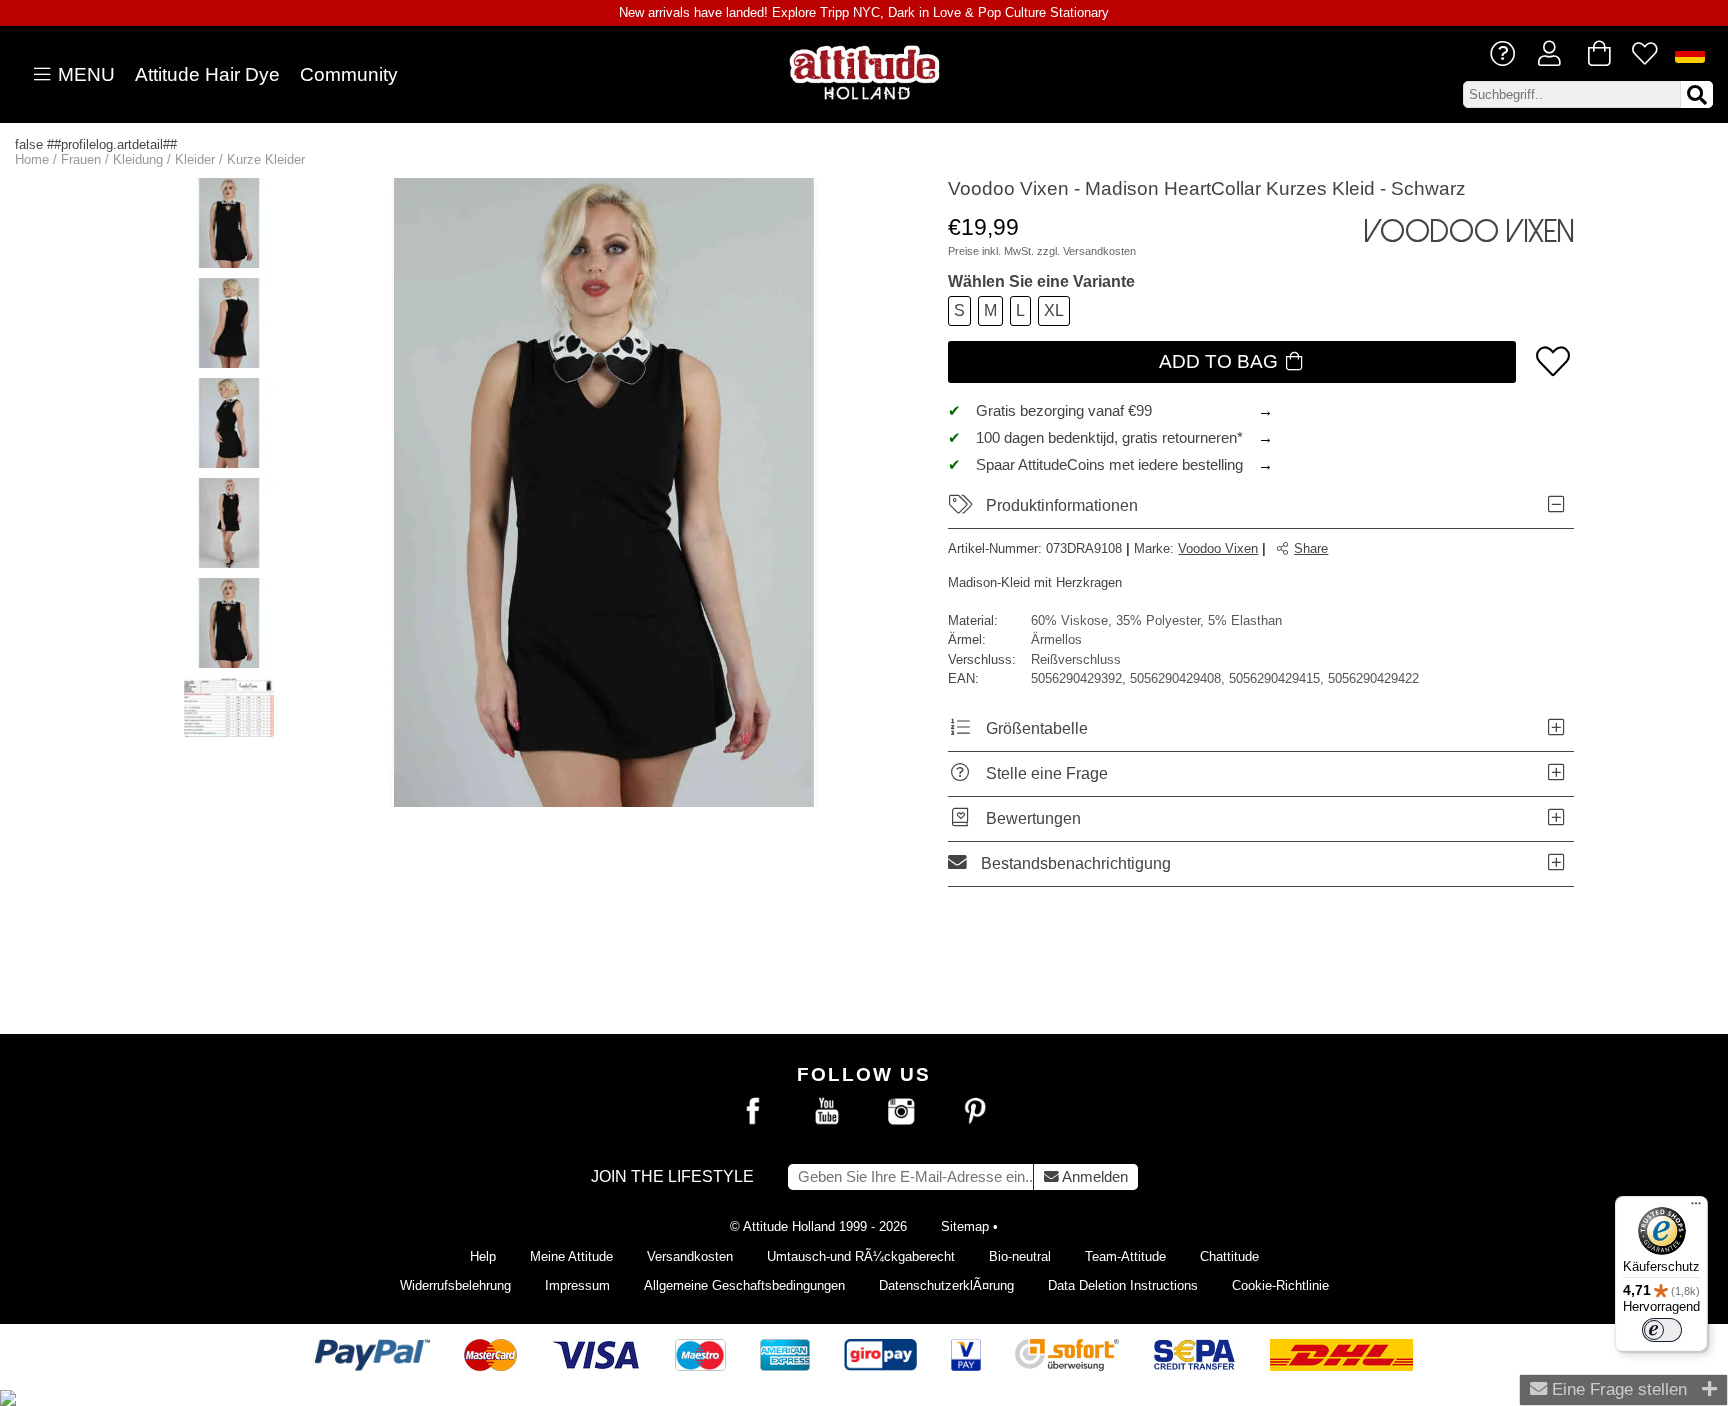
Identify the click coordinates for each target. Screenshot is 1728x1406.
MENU (84, 74)
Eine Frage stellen (1617, 1389)
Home (32, 159)
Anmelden (1093, 1177)
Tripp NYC (850, 12)
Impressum (577, 1285)
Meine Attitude (571, 1256)
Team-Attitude (1125, 1256)
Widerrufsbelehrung (455, 1285)
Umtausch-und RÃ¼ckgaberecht (861, 1256)
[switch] (1662, 1330)
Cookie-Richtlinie (1280, 1285)
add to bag (1221, 361)
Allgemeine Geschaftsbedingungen (744, 1285)
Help (483, 1256)
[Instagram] (901, 1112)
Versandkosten (1099, 251)
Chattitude (1229, 1256)
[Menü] (1696, 1208)
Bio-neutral (1020, 1256)
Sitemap (965, 1226)
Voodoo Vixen (1218, 548)
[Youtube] (827, 1112)
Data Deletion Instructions (1123, 1285)
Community (349, 74)
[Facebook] (753, 1112)
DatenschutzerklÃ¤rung (946, 1285)
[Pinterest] (975, 1112)
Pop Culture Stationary (1043, 12)
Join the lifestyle (672, 1176)
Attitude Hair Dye (207, 74)
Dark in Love (924, 12)
